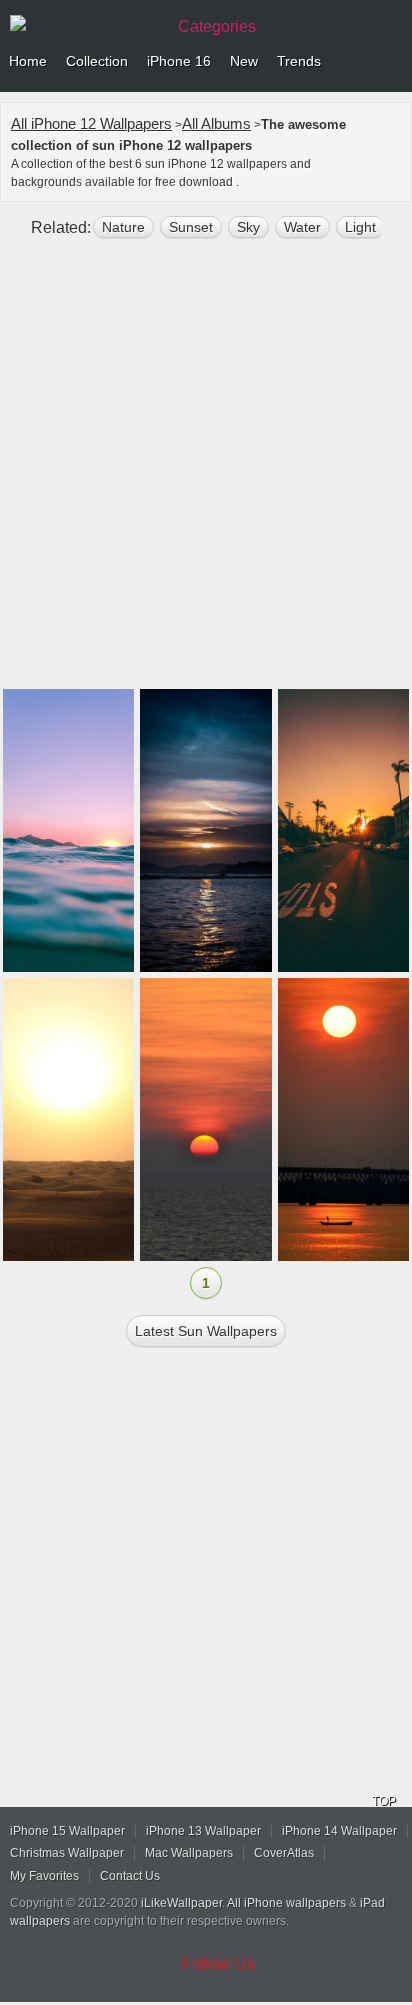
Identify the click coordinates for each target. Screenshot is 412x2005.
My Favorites (44, 1876)
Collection (97, 61)
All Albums (216, 123)
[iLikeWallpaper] (85, 24)
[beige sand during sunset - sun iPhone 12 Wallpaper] (68, 1119)
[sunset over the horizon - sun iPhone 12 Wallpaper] (343, 830)
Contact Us (130, 1876)
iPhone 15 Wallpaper (67, 1831)
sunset (191, 227)
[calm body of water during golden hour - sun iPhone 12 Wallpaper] (68, 830)
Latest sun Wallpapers (206, 1331)
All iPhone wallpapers (286, 1903)
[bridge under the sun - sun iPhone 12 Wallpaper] (343, 1119)
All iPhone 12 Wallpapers (91, 123)
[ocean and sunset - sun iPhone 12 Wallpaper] (205, 1119)
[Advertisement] (206, 472)
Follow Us (219, 1963)
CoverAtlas (284, 1853)
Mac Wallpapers (189, 1853)
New (244, 61)
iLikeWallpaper (181, 1903)
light (360, 227)
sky (248, 227)
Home (28, 61)
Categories (217, 26)
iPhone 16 (179, 61)
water (302, 227)
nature (123, 227)
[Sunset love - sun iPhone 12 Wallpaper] (205, 830)
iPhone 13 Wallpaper (203, 1831)
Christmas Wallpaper (67, 1853)
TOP (384, 1801)
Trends (299, 61)
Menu (392, 62)
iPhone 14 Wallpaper (339, 1831)
